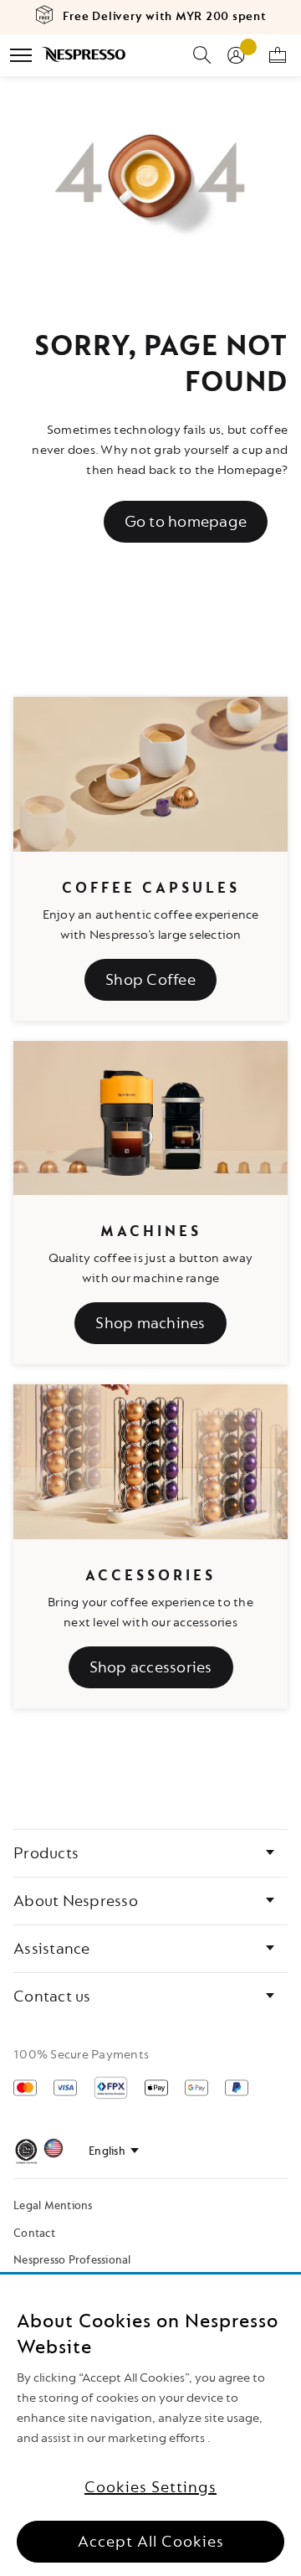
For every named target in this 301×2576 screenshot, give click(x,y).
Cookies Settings (150, 2487)
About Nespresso (76, 1901)
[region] (150, 2425)
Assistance (52, 1949)
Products (46, 1853)
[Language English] (114, 2151)
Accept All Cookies (151, 2542)
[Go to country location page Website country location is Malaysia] (54, 2151)
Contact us (52, 1996)
